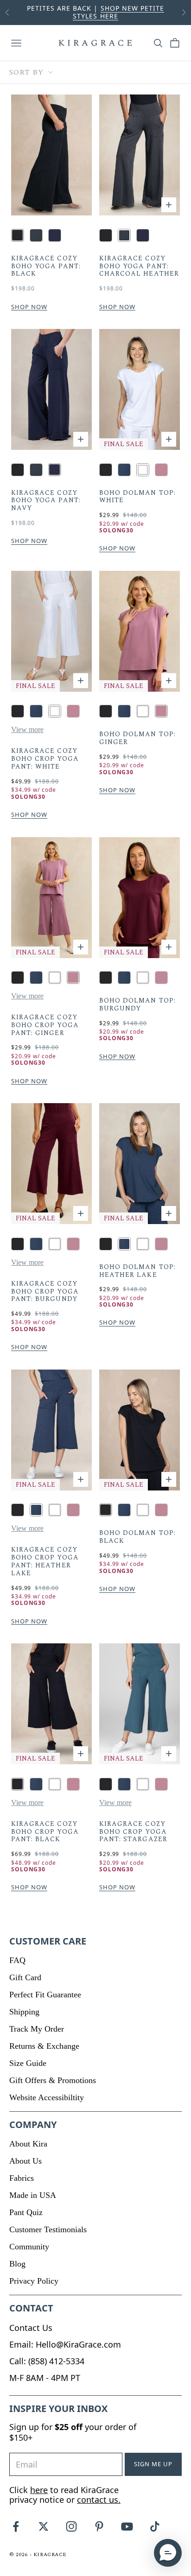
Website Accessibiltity (47, 2097)
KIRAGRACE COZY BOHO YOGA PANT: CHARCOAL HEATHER (139, 266)
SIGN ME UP (153, 2464)
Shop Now (29, 307)
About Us (25, 2161)
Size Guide (28, 2063)
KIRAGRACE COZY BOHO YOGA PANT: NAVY (46, 501)
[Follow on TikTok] (155, 2526)
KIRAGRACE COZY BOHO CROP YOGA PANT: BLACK (45, 1832)
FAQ (17, 1960)
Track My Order (37, 2029)
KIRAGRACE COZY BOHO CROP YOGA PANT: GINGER (45, 1025)
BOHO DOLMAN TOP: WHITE (137, 497)
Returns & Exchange (44, 2046)
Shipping (24, 2012)
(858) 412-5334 (56, 2361)
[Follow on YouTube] (127, 2526)
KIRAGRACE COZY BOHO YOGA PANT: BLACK (46, 266)
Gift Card (25, 1977)
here (39, 2490)
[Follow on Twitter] (44, 2526)
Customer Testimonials (48, 2229)
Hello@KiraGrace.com (78, 2344)
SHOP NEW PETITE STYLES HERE (118, 12)
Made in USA (33, 2195)
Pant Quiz (26, 2212)
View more (27, 729)
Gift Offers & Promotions (53, 2080)
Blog (17, 2264)
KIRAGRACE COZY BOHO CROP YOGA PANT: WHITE (45, 759)
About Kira (28, 2144)
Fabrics (22, 2178)
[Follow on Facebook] (16, 2526)
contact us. (99, 2500)
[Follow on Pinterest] (99, 2526)
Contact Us (31, 2328)
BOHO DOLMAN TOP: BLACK (137, 1537)
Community (29, 2247)
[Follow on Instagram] (71, 2526)
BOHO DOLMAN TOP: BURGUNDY (137, 1005)
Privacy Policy (34, 2281)
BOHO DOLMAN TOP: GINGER (137, 739)
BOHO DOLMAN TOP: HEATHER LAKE (137, 1271)
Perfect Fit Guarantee (45, 1995)
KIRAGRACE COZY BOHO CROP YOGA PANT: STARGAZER (133, 1832)
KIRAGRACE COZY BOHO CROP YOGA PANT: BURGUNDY (45, 1292)
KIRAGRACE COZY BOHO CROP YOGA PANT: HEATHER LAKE (45, 1562)
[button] (168, 2553)
